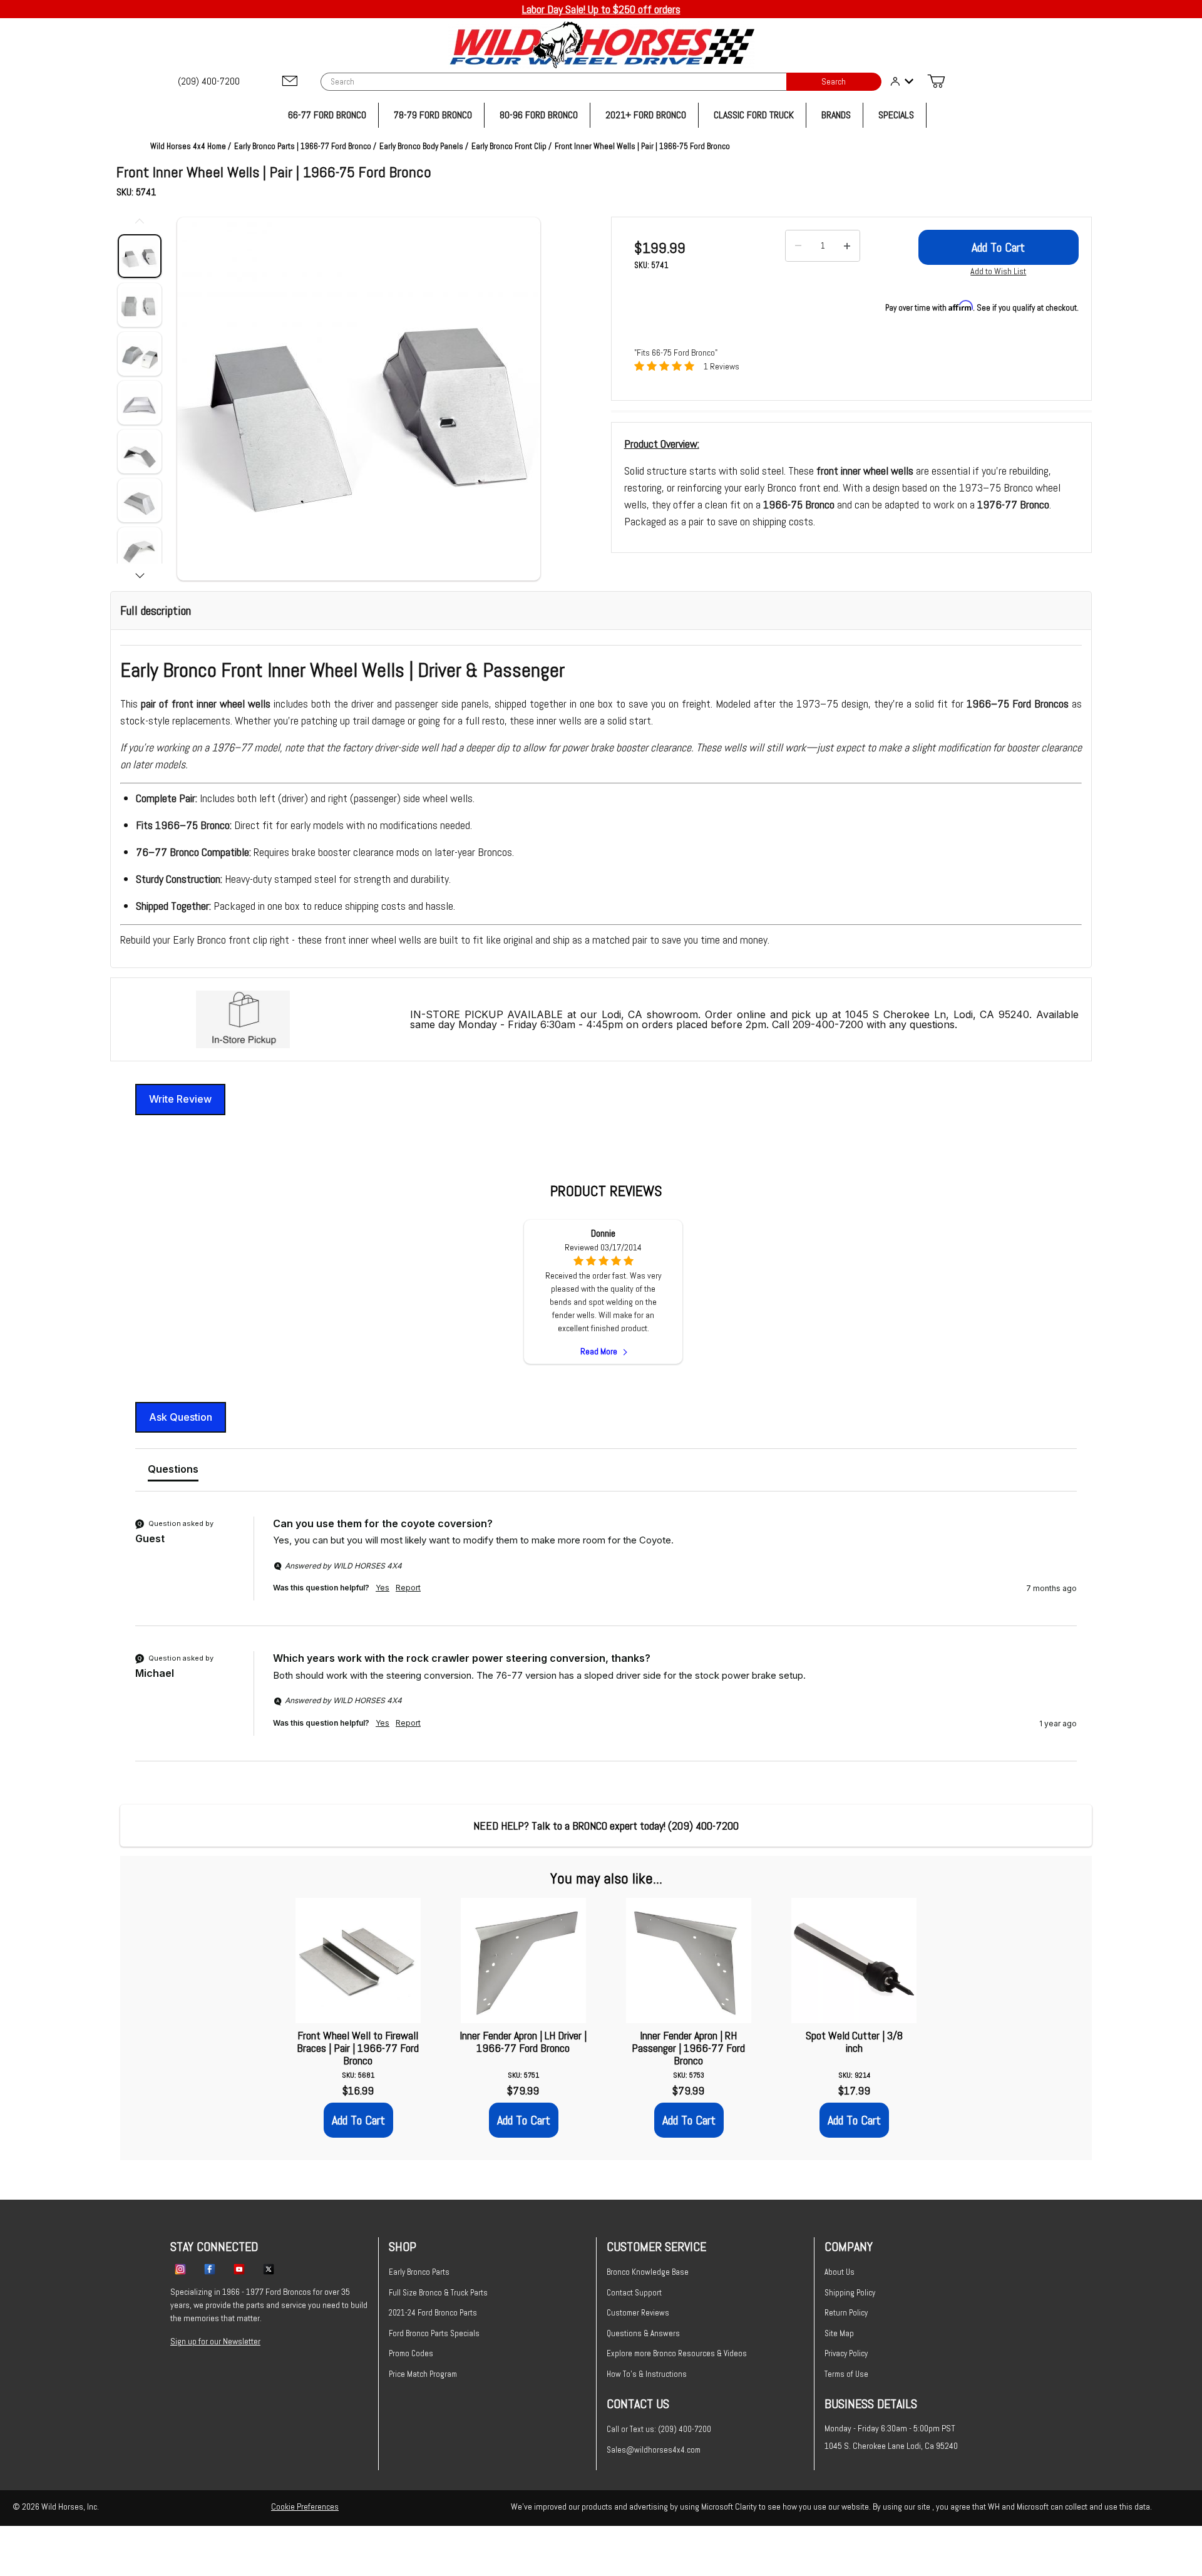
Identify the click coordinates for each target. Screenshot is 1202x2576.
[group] (606, 1571)
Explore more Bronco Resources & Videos (677, 2353)
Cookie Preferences (305, 2506)
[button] (359, 399)
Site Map (839, 2333)
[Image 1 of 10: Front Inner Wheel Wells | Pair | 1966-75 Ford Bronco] (140, 256)
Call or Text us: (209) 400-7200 (659, 2429)
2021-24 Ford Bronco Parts (433, 2313)
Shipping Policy (850, 2293)
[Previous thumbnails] (140, 223)
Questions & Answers (643, 2333)
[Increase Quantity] (847, 246)
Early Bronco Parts (419, 2272)
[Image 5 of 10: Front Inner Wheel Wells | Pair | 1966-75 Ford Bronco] (140, 451)
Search (834, 82)
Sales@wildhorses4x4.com (654, 2450)
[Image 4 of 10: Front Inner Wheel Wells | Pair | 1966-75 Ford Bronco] (140, 403)
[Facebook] (210, 2269)
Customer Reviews (638, 2313)
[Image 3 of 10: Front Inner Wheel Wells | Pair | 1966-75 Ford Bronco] (140, 354)
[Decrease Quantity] (798, 246)
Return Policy (846, 2313)
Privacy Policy (846, 2353)
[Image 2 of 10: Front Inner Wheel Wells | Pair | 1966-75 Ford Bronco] (140, 305)
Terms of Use (846, 2374)
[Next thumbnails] (140, 574)
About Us (840, 2272)
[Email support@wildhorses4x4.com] (290, 82)
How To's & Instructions (647, 2374)
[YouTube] (239, 2269)
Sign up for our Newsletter (215, 2341)
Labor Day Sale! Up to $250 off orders (601, 9)
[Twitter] (269, 2269)
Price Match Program (423, 2374)
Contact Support (634, 2293)
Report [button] (408, 1588)
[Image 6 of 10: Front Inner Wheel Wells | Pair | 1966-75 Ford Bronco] (140, 500)
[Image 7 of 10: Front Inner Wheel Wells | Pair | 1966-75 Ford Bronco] (140, 549)
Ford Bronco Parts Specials (434, 2333)
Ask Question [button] (181, 1417)
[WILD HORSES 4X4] (601, 45)
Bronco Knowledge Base (648, 2272)
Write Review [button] (180, 1099)
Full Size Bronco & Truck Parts (438, 2293)
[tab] (173, 1471)
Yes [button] (383, 1588)
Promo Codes (411, 2353)
